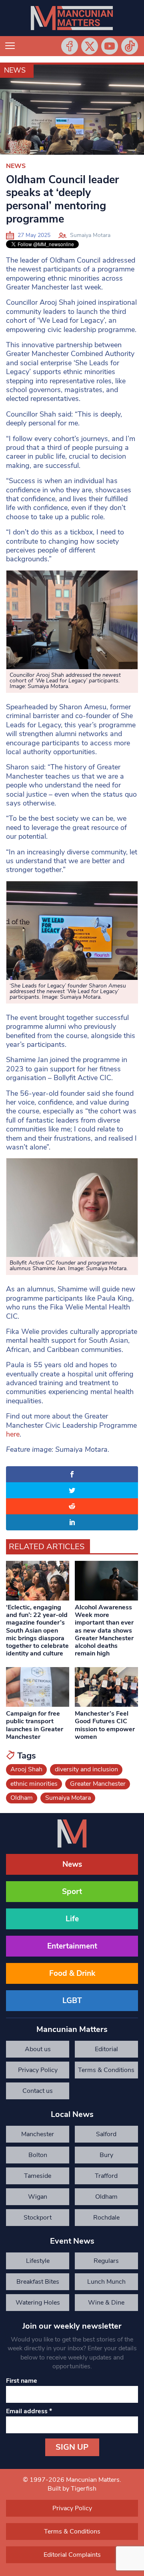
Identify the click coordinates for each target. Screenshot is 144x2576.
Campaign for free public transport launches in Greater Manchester (35, 1725)
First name (22, 2381)
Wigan (38, 2197)
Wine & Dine (106, 2303)
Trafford (106, 2176)
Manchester (38, 2134)
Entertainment (72, 1946)
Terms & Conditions (106, 2070)
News (15, 70)
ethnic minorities (34, 1784)
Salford (106, 2134)
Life (72, 1919)
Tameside (38, 2176)
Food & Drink (72, 1973)
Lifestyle (38, 2261)
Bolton (38, 2155)
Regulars (106, 2261)
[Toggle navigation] (10, 46)
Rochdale (106, 2218)
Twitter (90, 46)
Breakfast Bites (38, 2282)
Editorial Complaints (106, 2051)
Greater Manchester (98, 1784)
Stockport (38, 2218)
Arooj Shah (26, 1769)
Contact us (38, 2091)
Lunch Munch (106, 2282)
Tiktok (130, 46)
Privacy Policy (38, 2070)
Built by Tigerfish (72, 2489)
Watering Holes (38, 2303)
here (13, 1434)
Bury (106, 2155)
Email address (29, 2411)
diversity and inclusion (86, 1769)
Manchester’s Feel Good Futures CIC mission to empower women (105, 1725)
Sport (72, 1892)
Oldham (22, 1798)
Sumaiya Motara (90, 235)
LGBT (72, 2001)
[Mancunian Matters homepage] (72, 18)
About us (38, 2049)
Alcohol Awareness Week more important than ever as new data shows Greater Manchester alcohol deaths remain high (104, 1630)
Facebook (70, 46)
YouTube (110, 46)
